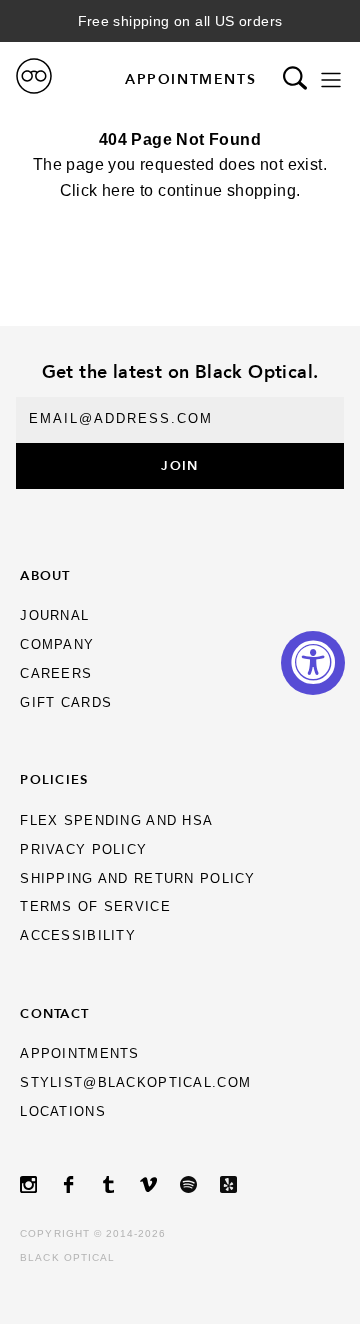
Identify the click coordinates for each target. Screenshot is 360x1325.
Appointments (190, 79)
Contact (54, 1013)
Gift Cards (66, 702)
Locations (63, 1111)
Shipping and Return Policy (137, 878)
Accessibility (78, 935)
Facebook (80, 1184)
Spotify (200, 1184)
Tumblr (120, 1184)
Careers (56, 673)
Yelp (240, 1184)
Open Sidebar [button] (331, 79)
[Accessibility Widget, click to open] (313, 663)
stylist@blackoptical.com (135, 1082)
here (119, 190)
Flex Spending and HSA (116, 820)
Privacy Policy (83, 849)
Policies (54, 779)
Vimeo (160, 1184)
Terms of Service (95, 906)
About (45, 575)
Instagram (40, 1184)
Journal (54, 615)
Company (57, 644)
